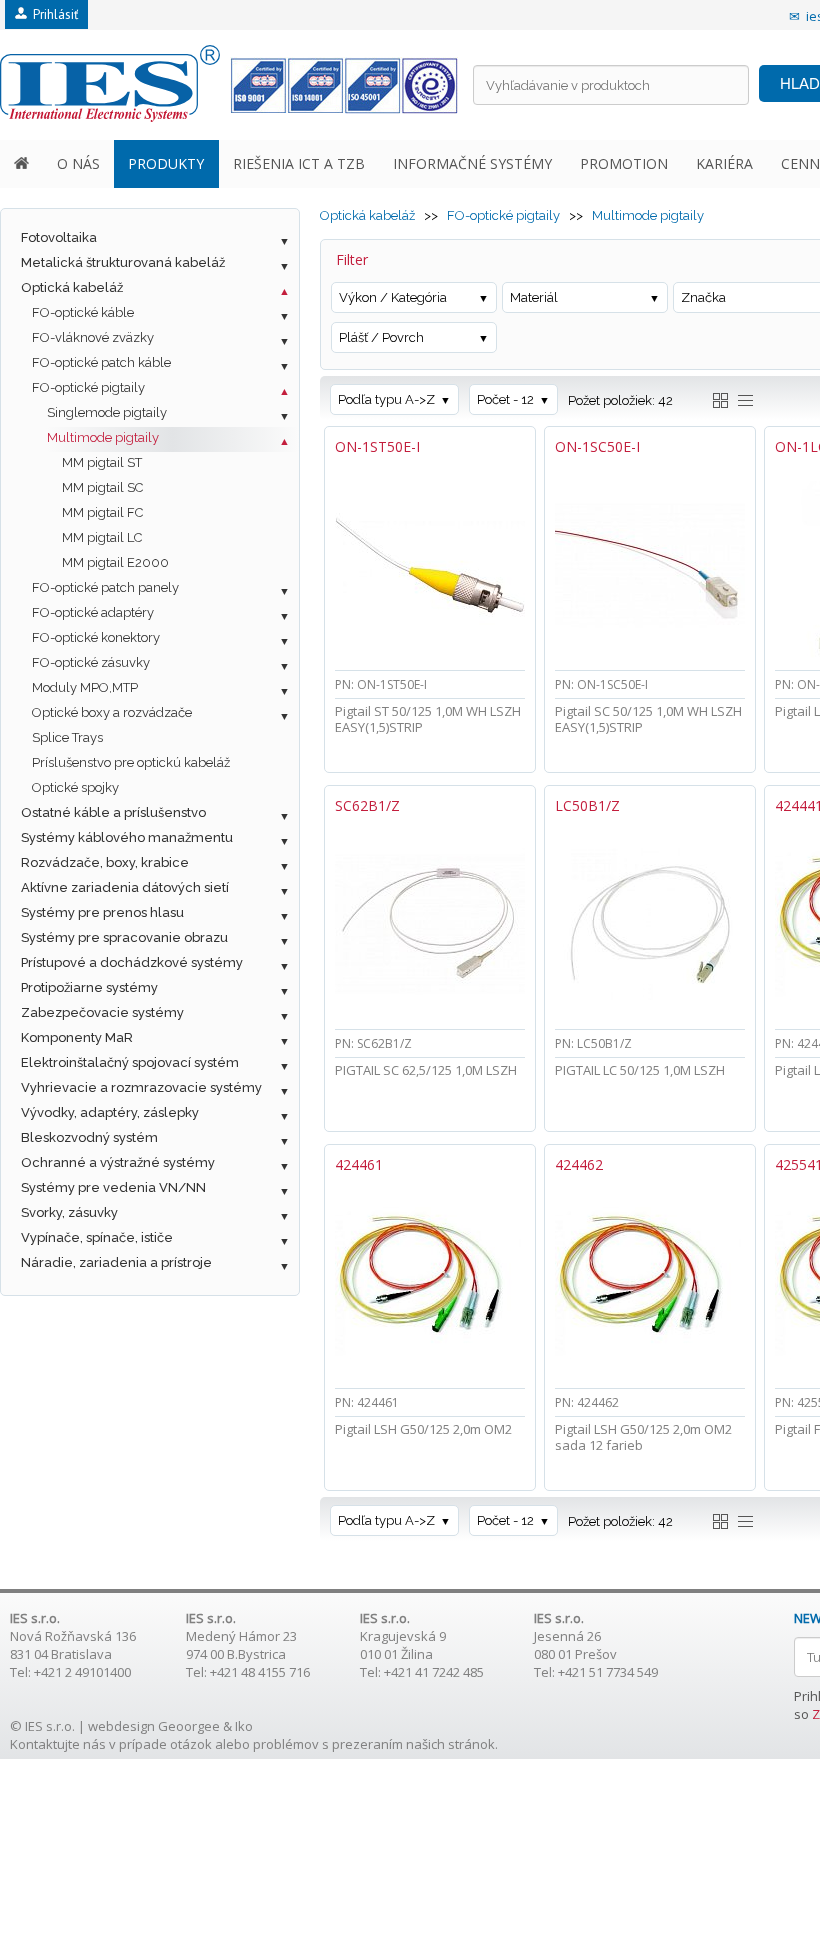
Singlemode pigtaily (107, 412)
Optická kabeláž (72, 287)
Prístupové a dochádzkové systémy (132, 962)
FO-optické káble (83, 312)
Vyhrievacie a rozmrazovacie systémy (141, 1087)
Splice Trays (67, 737)
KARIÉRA (724, 163)
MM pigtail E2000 (115, 562)
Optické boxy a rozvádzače (112, 712)
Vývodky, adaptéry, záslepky (110, 1112)
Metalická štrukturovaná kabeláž (123, 262)
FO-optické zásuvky (91, 662)
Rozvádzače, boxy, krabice (105, 862)
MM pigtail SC (102, 487)
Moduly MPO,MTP (85, 687)
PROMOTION (624, 163)
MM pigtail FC (102, 512)
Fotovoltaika (59, 237)
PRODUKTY (166, 163)
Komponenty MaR (77, 1037)
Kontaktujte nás (58, 1744)
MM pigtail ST (102, 462)
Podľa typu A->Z (386, 399)
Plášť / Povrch (381, 337)
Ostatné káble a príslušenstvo (113, 812)
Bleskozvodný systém (89, 1137)
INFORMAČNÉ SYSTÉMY (472, 163)
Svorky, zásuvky (69, 1212)
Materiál (534, 297)
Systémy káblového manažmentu (127, 837)
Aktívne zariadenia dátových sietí (125, 887)
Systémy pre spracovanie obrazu (124, 937)
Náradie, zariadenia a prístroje (116, 1262)
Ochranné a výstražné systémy (118, 1162)
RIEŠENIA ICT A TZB (299, 163)
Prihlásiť (52, 14)
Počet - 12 (505, 399)
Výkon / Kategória (393, 297)
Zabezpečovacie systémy (102, 1012)
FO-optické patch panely (105, 587)
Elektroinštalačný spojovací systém (130, 1062)
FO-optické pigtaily (88, 387)
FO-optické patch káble (101, 362)
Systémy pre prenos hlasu (102, 912)
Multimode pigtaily (103, 437)
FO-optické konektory (96, 637)
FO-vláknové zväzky (93, 337)
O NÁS (78, 163)
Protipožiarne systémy (89, 987)
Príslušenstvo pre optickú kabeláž (131, 762)
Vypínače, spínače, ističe (97, 1237)
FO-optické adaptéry (93, 612)
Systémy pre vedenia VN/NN (113, 1187)
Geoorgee (189, 1726)
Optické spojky (75, 787)
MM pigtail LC (102, 537)
